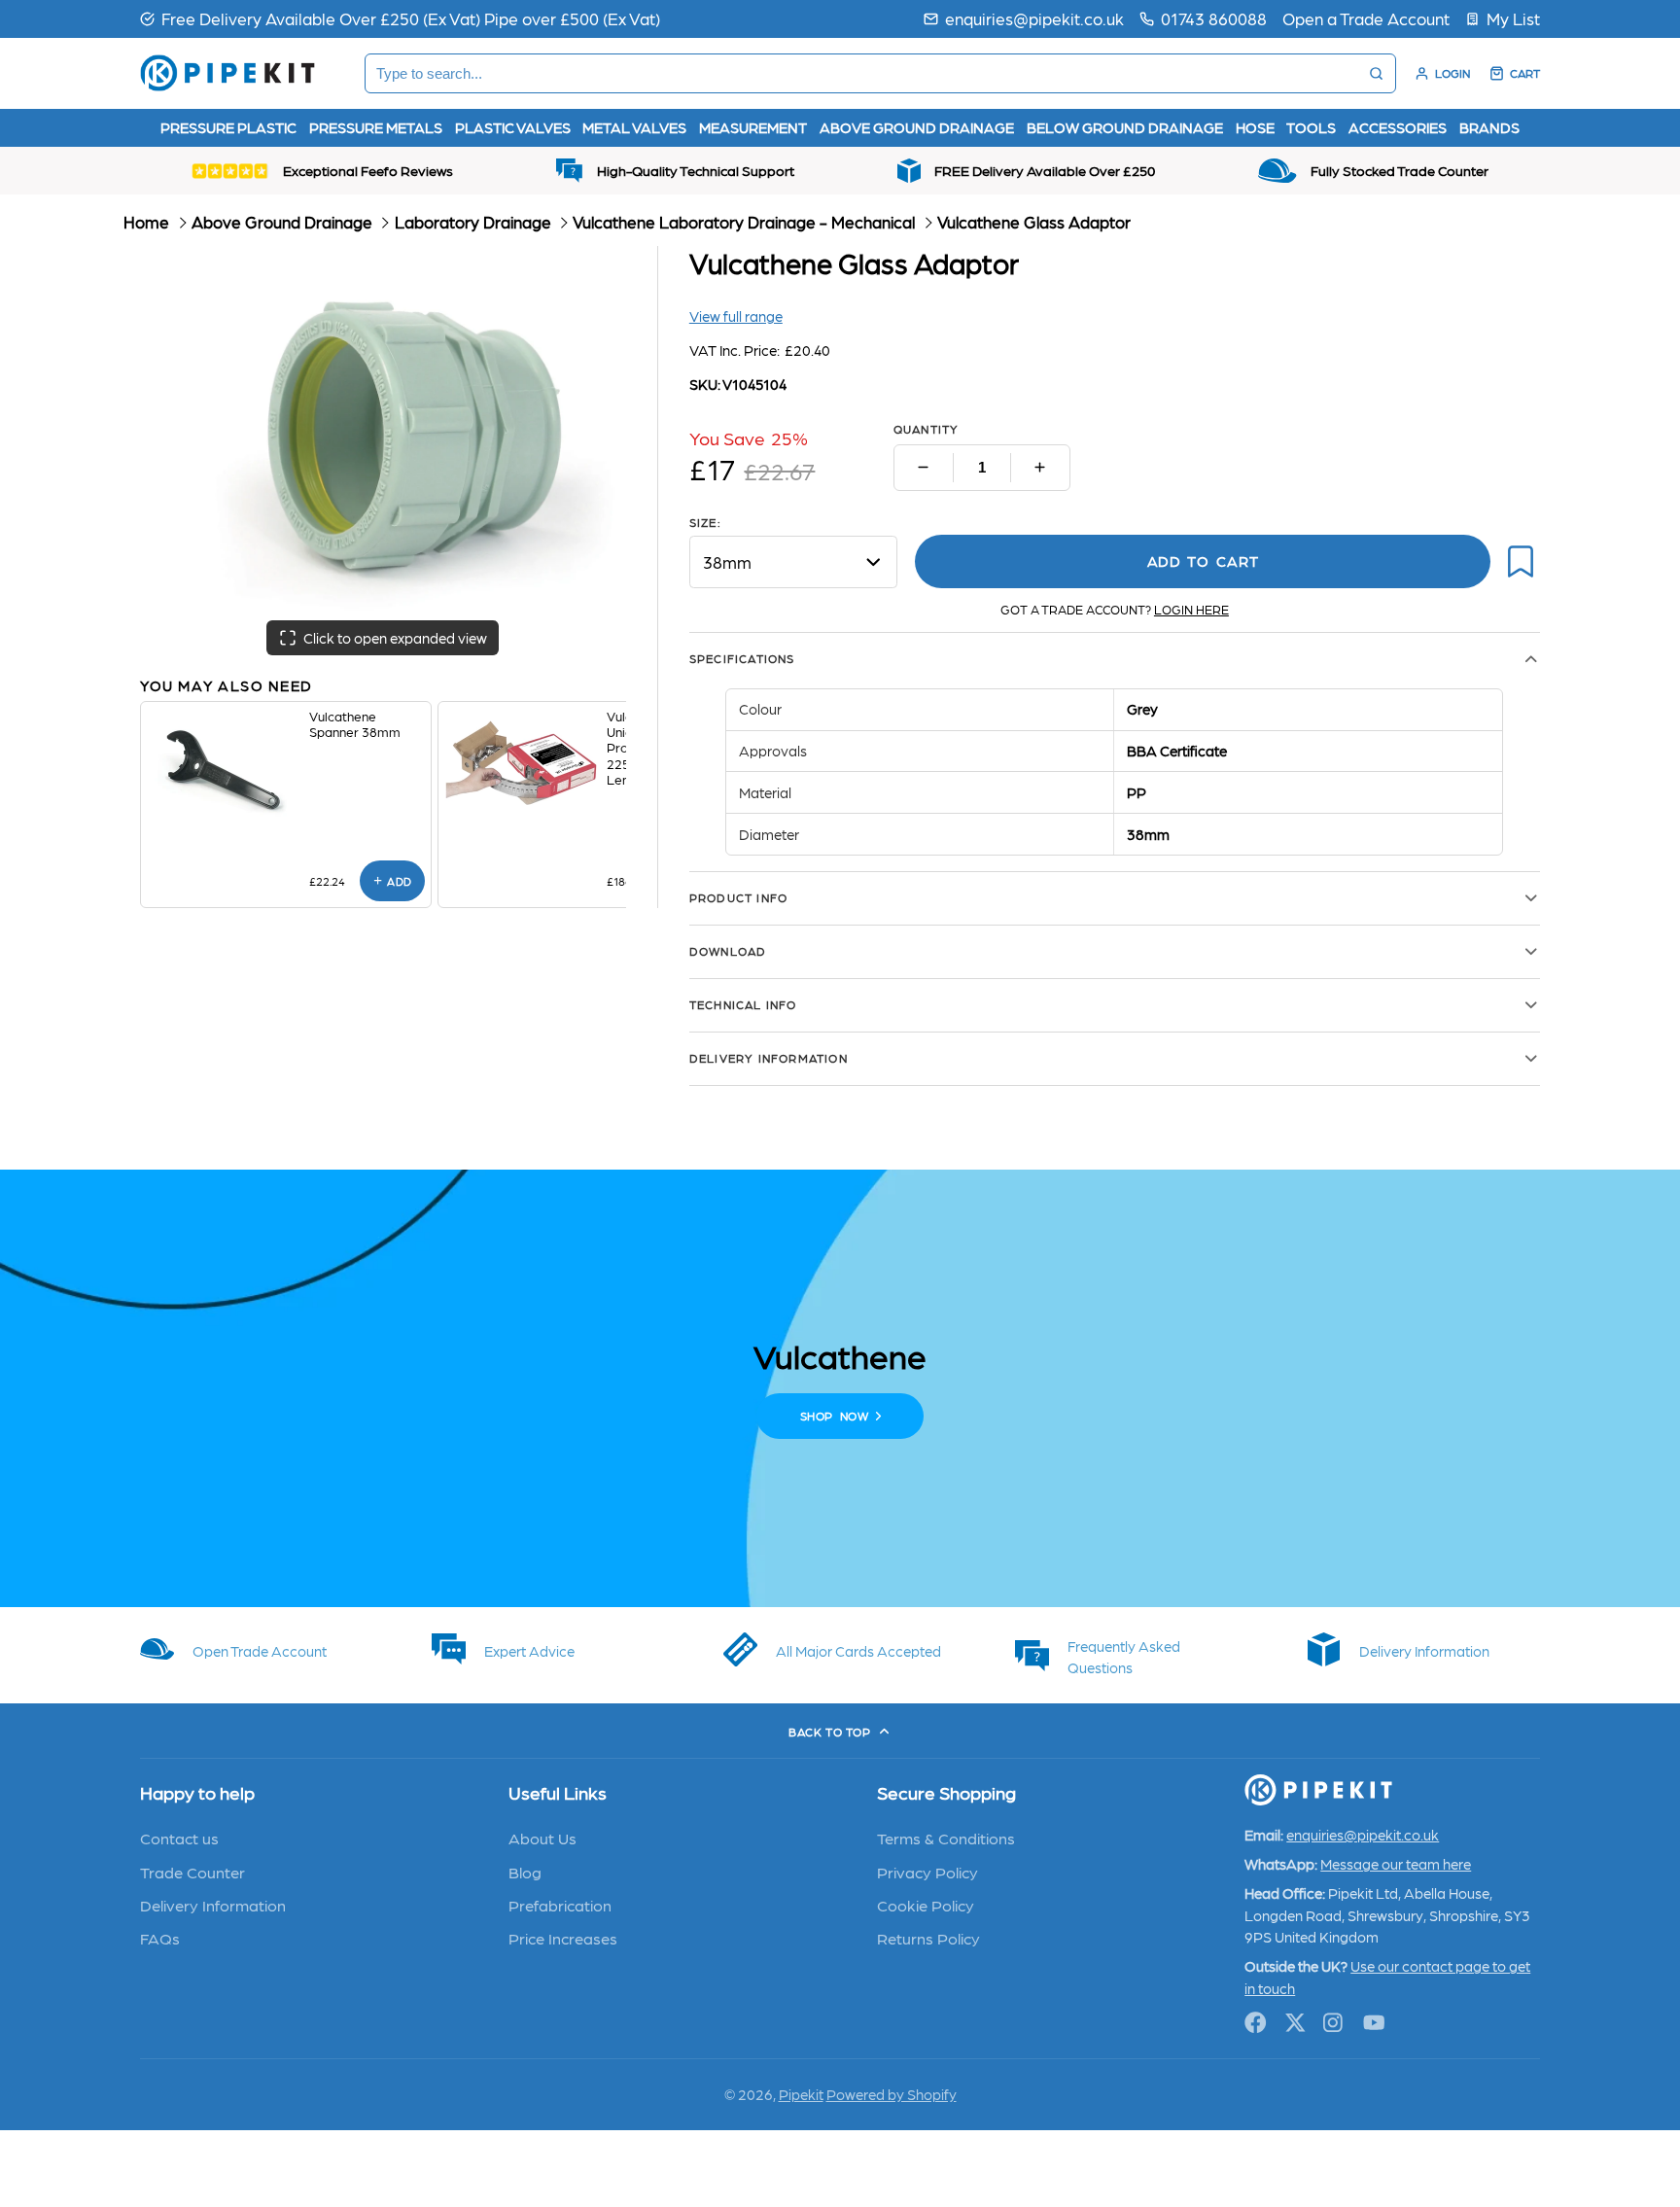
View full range (736, 316)
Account (1442, 73)
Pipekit (801, 2094)
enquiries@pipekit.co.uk (1034, 18)
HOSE (1255, 127)
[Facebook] (1256, 2023)
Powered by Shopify (892, 2094)
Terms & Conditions (946, 1838)
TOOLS (1311, 127)
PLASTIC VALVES (513, 127)
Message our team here (1396, 1864)
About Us (542, 1838)
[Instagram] (1334, 2023)
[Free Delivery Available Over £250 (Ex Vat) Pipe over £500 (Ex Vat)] (400, 18)
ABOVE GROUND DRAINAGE (917, 127)
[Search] (1376, 73)
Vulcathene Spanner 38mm (355, 723)
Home (146, 222)
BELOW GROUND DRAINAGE (1125, 127)
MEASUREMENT (753, 127)
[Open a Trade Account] (1366, 18)
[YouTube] (1374, 2023)
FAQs (160, 1938)
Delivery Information (213, 1905)
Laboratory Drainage (473, 222)
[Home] (227, 73)
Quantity (927, 429)
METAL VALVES (634, 127)
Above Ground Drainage (282, 222)
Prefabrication (560, 1905)
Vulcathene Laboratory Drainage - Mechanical (744, 222)
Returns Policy (928, 1938)
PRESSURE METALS (376, 127)
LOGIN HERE (1191, 609)
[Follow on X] (1295, 2023)
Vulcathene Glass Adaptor (1034, 222)
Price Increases (563, 1938)
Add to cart (1203, 561)
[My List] (1503, 18)
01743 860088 (1214, 18)
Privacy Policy (927, 1872)
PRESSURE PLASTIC (228, 127)
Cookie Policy (926, 1905)
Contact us (179, 1838)
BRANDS (1489, 127)
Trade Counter (192, 1872)
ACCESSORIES (1398, 127)
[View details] (225, 769)
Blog (525, 1872)
